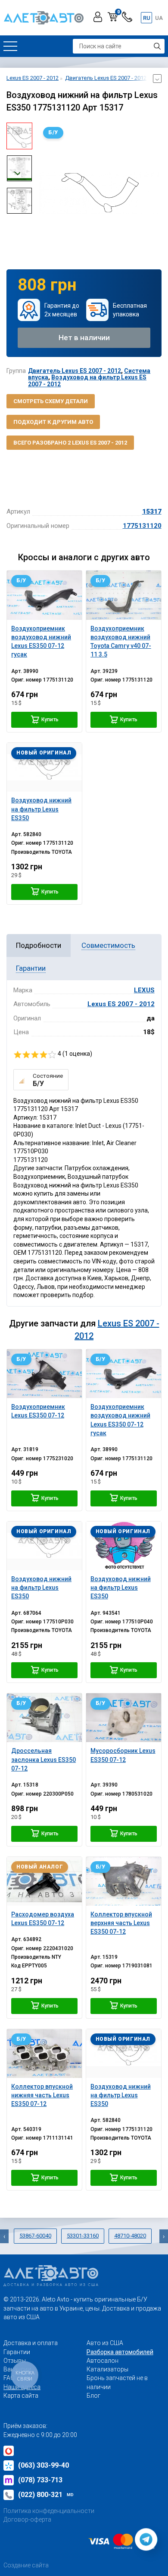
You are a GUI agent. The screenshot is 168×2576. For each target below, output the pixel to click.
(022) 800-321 (46, 2495)
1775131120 (142, 526)
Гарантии (17, 2352)
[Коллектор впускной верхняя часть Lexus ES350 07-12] (124, 1881)
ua (159, 18)
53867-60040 (35, 2236)
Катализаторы (107, 2369)
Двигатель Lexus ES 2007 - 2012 (75, 371)
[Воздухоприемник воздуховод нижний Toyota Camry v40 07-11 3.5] (124, 595)
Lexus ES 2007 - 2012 (121, 1004)
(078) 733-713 (40, 2480)
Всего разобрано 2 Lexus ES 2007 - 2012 (70, 443)
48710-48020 (130, 2236)
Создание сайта (26, 2565)
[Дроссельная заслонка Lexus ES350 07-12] (44, 1718)
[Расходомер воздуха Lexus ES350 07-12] (44, 1881)
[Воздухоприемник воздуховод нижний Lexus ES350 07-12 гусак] (44, 595)
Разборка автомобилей (120, 2352)
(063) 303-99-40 (44, 2465)
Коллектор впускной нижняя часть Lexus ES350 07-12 (42, 2095)
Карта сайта (21, 2396)
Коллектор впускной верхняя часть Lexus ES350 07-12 (121, 1923)
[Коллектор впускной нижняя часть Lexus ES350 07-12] (44, 2054)
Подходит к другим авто (53, 422)
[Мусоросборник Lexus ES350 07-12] (124, 1718)
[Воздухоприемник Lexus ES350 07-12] (44, 1374)
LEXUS (144, 990)
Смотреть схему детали (51, 401)
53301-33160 (83, 2236)
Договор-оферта (27, 2519)
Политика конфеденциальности (49, 2511)
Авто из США (105, 2343)
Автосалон (103, 2361)
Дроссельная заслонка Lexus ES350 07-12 (44, 1760)
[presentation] (45, 193)
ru (147, 18)
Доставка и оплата (31, 2343)
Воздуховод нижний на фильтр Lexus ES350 (41, 1588)
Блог (93, 2396)
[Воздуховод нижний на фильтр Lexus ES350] (44, 767)
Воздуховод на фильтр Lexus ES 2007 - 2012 (87, 380)
